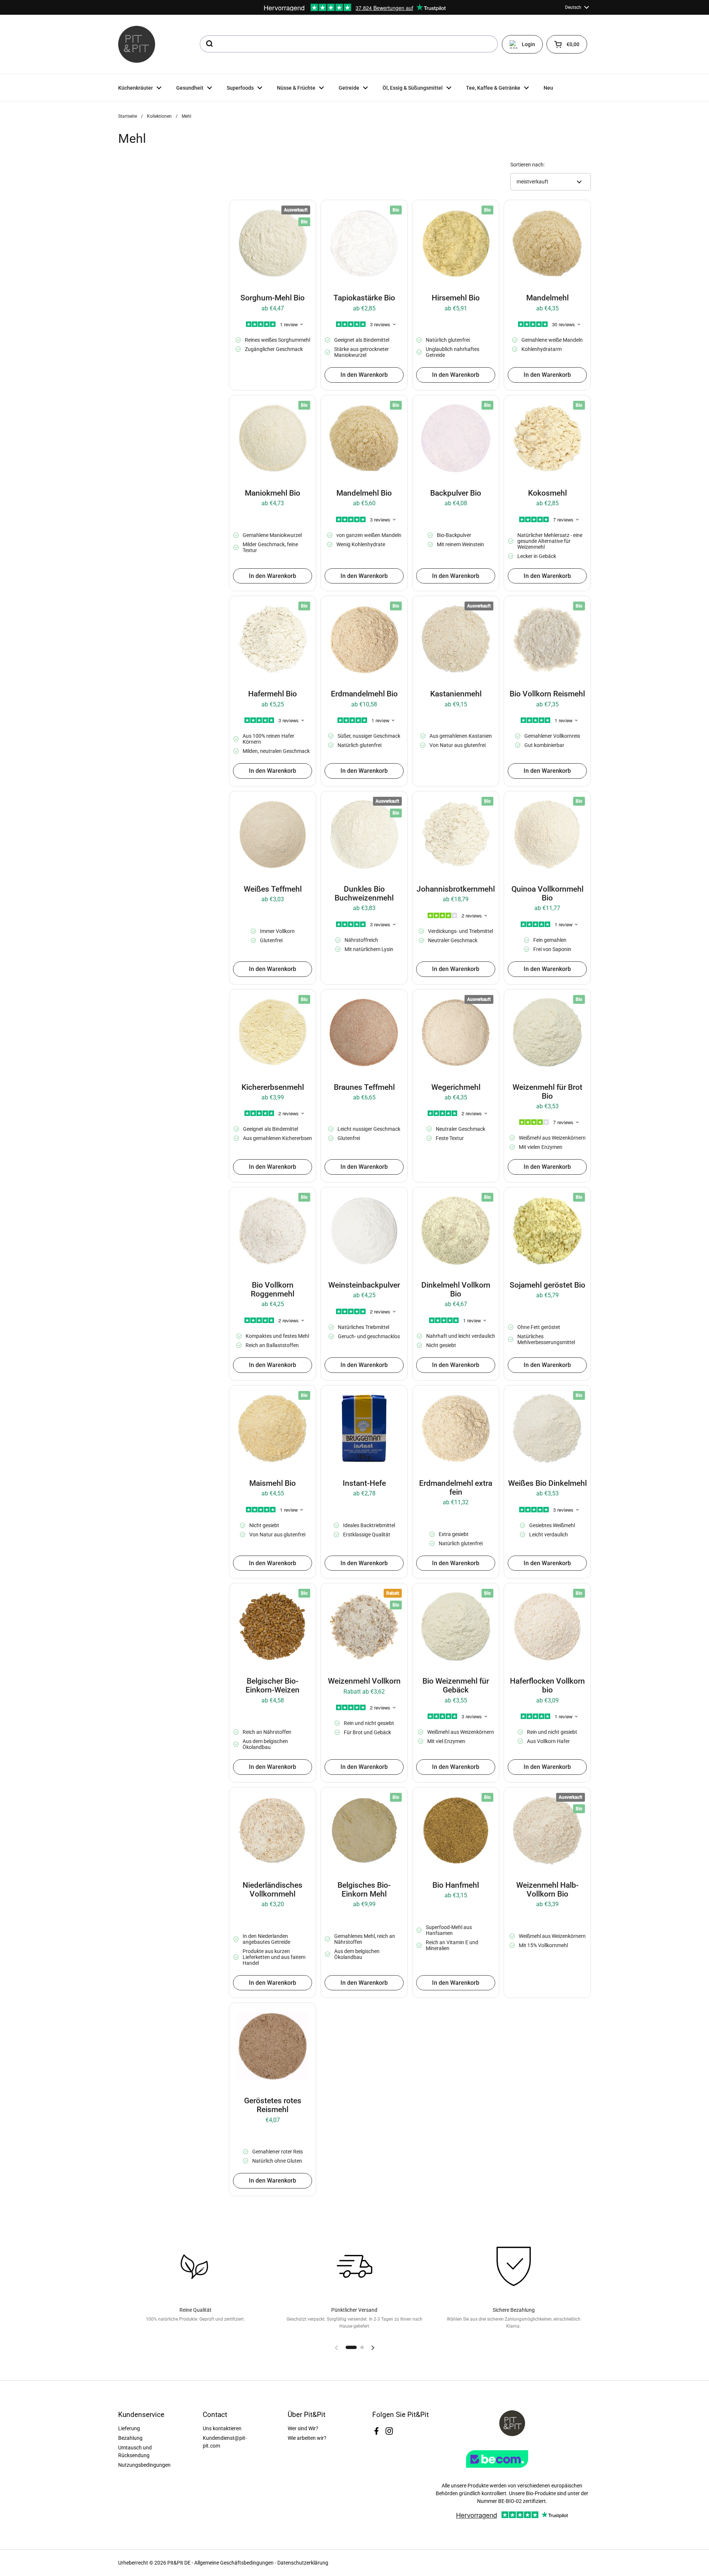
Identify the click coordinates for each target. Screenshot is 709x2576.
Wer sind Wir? (303, 2428)
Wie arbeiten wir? (307, 2438)
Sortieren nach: (528, 165)
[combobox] (349, 44)
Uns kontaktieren (222, 2428)
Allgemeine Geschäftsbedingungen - (236, 2563)
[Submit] (209, 44)
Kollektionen (159, 116)
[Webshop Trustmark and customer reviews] (512, 2470)
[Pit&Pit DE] (137, 44)
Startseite (128, 116)
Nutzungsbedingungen (144, 2465)
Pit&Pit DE (179, 2563)
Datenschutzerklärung (303, 2563)
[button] (567, 44)
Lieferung (129, 2428)
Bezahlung (130, 2438)
